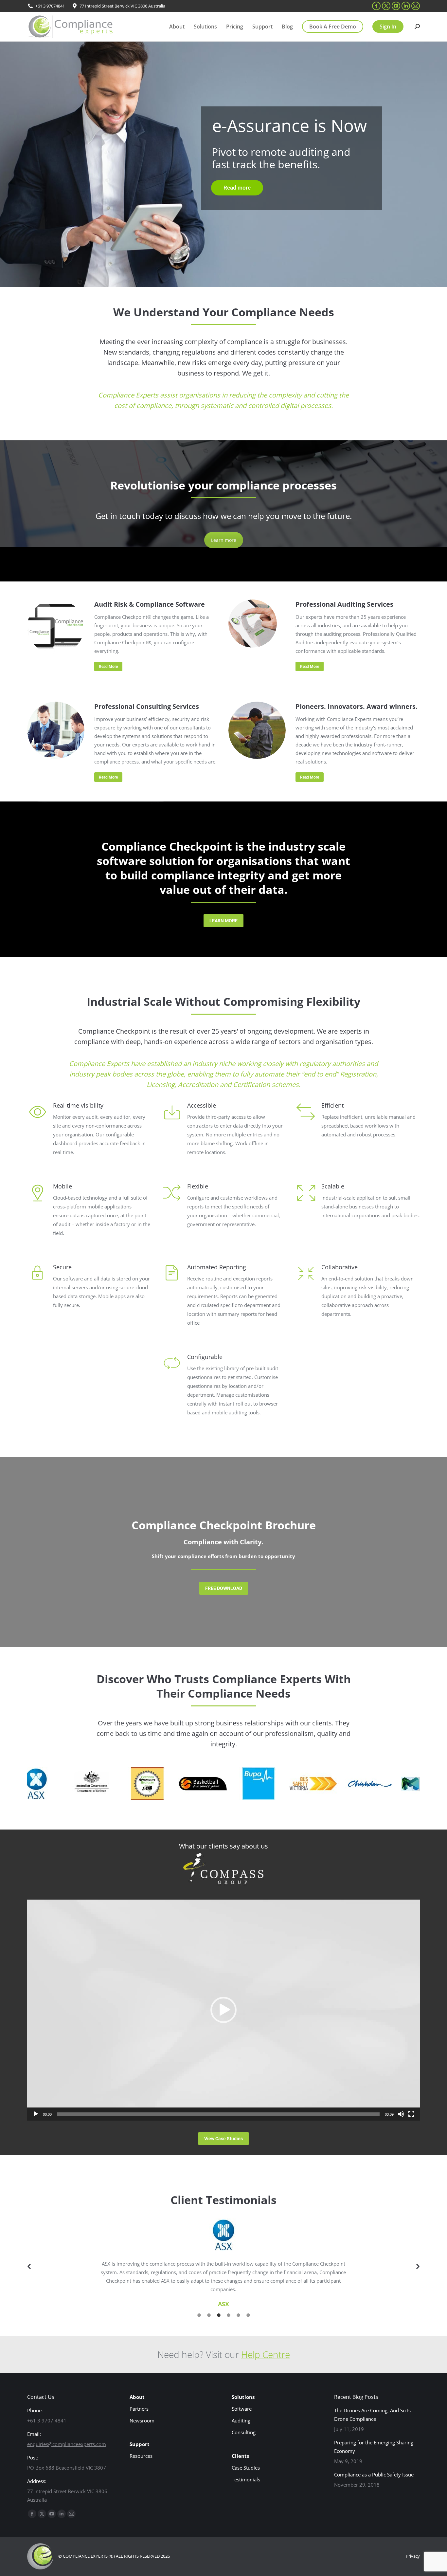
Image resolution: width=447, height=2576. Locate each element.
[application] (223, 2010)
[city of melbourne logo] (385, 1784)
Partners (139, 2409)
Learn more (224, 540)
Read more (237, 188)
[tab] (199, 2314)
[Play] (36, 2114)
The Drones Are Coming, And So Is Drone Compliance (372, 2415)
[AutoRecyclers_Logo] (107, 1784)
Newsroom (142, 2420)
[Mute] (401, 2114)
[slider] (218, 2114)
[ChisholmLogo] (330, 1784)
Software (242, 2409)
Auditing (241, 2420)
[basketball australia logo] (163, 1784)
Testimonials (246, 2479)
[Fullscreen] (411, 2114)
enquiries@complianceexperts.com (67, 2444)
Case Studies (246, 2468)
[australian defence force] (52, 1784)
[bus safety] (274, 1784)
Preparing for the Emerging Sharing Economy (374, 2447)
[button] (223, 2010)
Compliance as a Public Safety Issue (374, 2475)
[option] (223, 2263)
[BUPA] (219, 1784)
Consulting (244, 2432)
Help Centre (266, 2354)
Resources (141, 2456)
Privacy (413, 2556)
